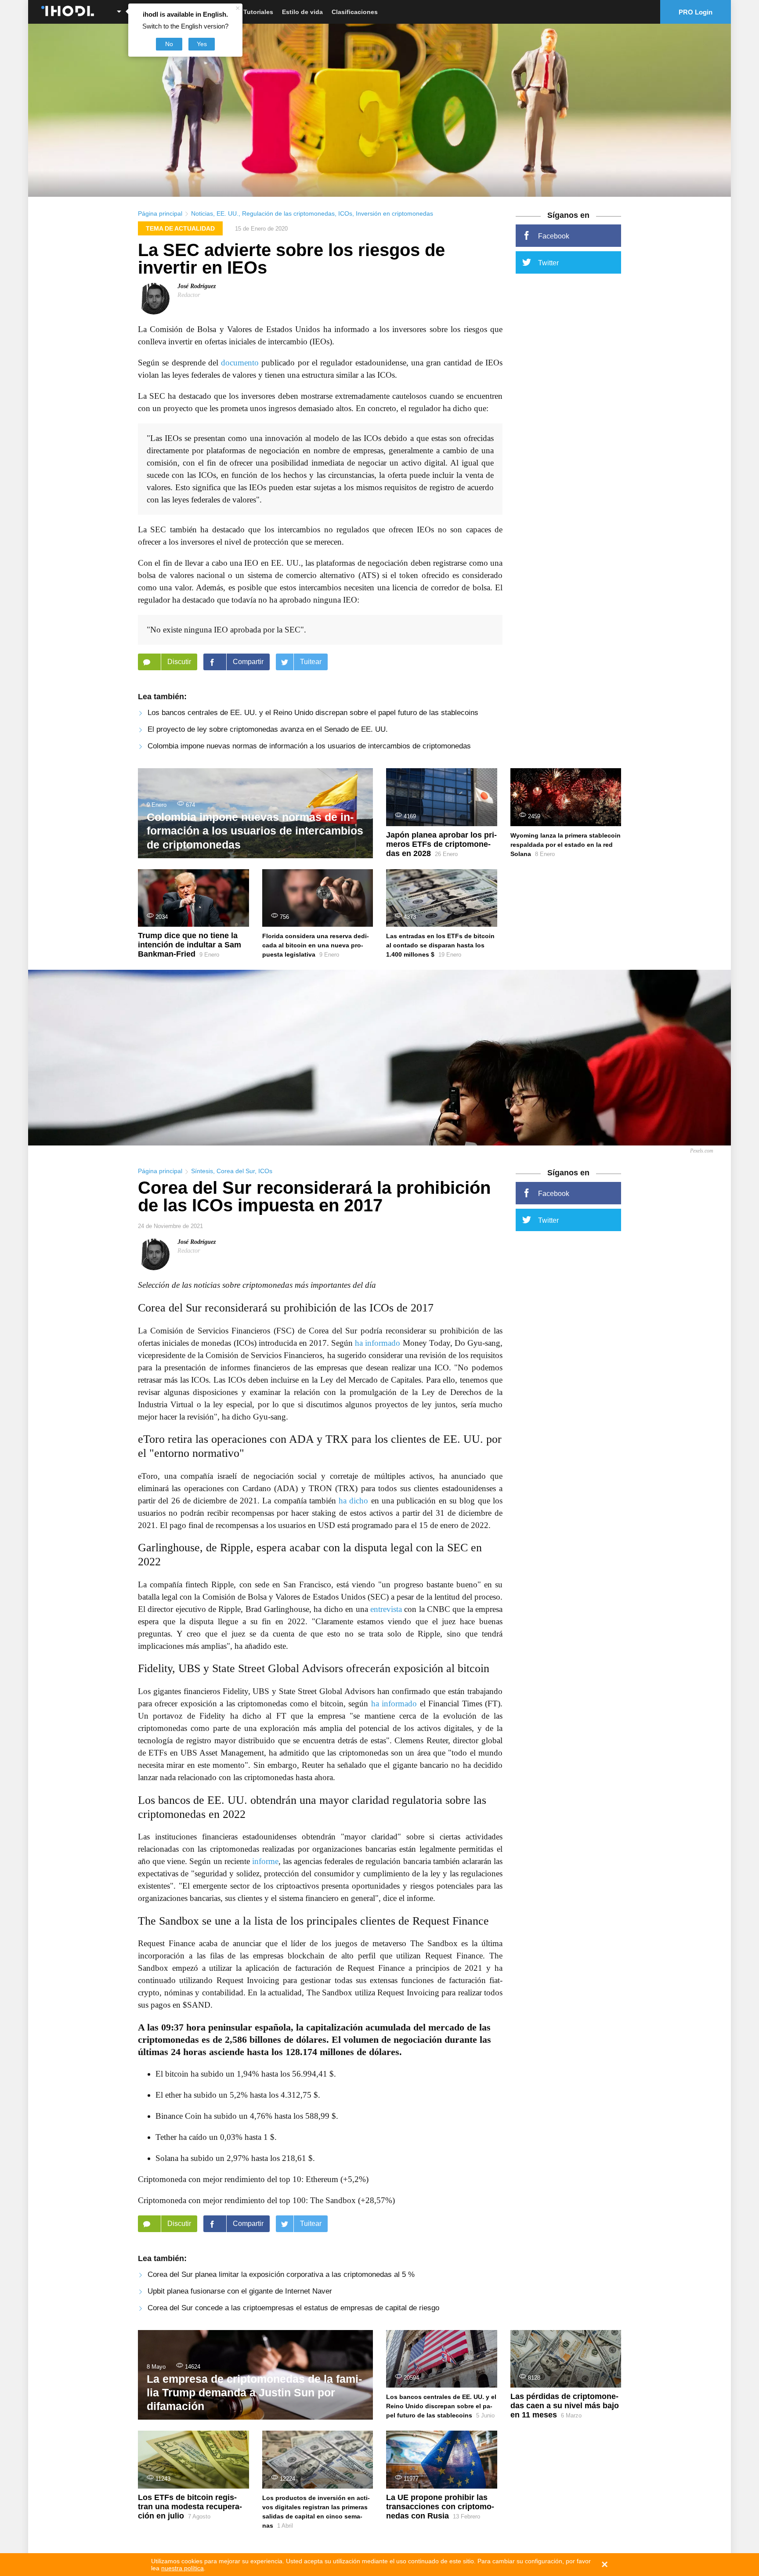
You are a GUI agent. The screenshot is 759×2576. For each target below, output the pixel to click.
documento (240, 363)
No (169, 44)
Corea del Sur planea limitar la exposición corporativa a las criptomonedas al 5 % (281, 2274)
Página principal (160, 213)
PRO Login (696, 12)
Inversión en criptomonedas (394, 213)
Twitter (548, 263)
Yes (202, 44)
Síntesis (202, 1171)
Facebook (554, 236)
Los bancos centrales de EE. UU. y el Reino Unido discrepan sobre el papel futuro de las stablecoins (313, 713)
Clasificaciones (355, 12)
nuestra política (183, 2568)
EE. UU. (228, 213)
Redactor (189, 295)
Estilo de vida (302, 12)
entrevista (386, 1609)
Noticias (202, 213)
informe (265, 1861)
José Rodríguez (197, 286)
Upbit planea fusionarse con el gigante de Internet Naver (240, 2291)
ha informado (378, 1343)
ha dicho (353, 1501)
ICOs (345, 213)
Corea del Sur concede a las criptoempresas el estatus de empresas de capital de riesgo (293, 2308)
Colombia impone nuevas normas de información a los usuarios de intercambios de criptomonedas (309, 746)
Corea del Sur (236, 1171)
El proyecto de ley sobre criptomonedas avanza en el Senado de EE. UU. (268, 729)
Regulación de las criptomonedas (288, 213)
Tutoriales (258, 12)
